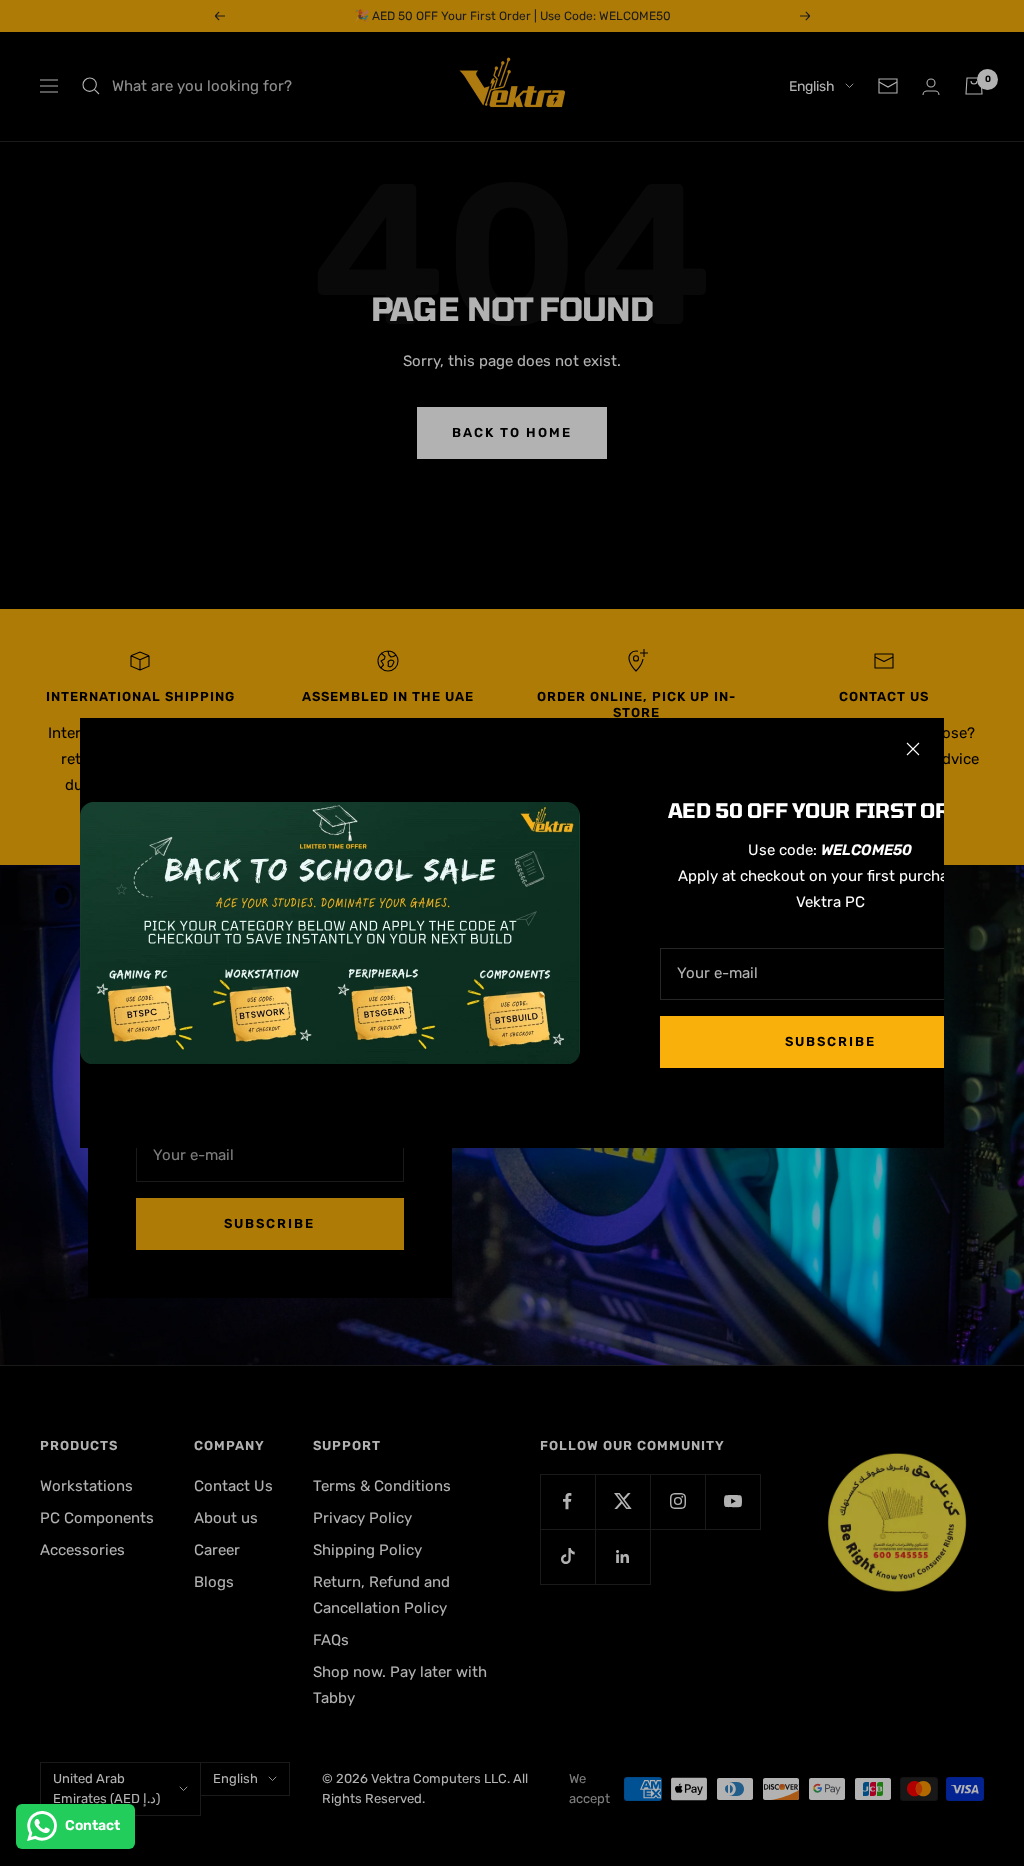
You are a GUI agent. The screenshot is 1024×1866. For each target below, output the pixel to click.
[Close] (913, 749)
